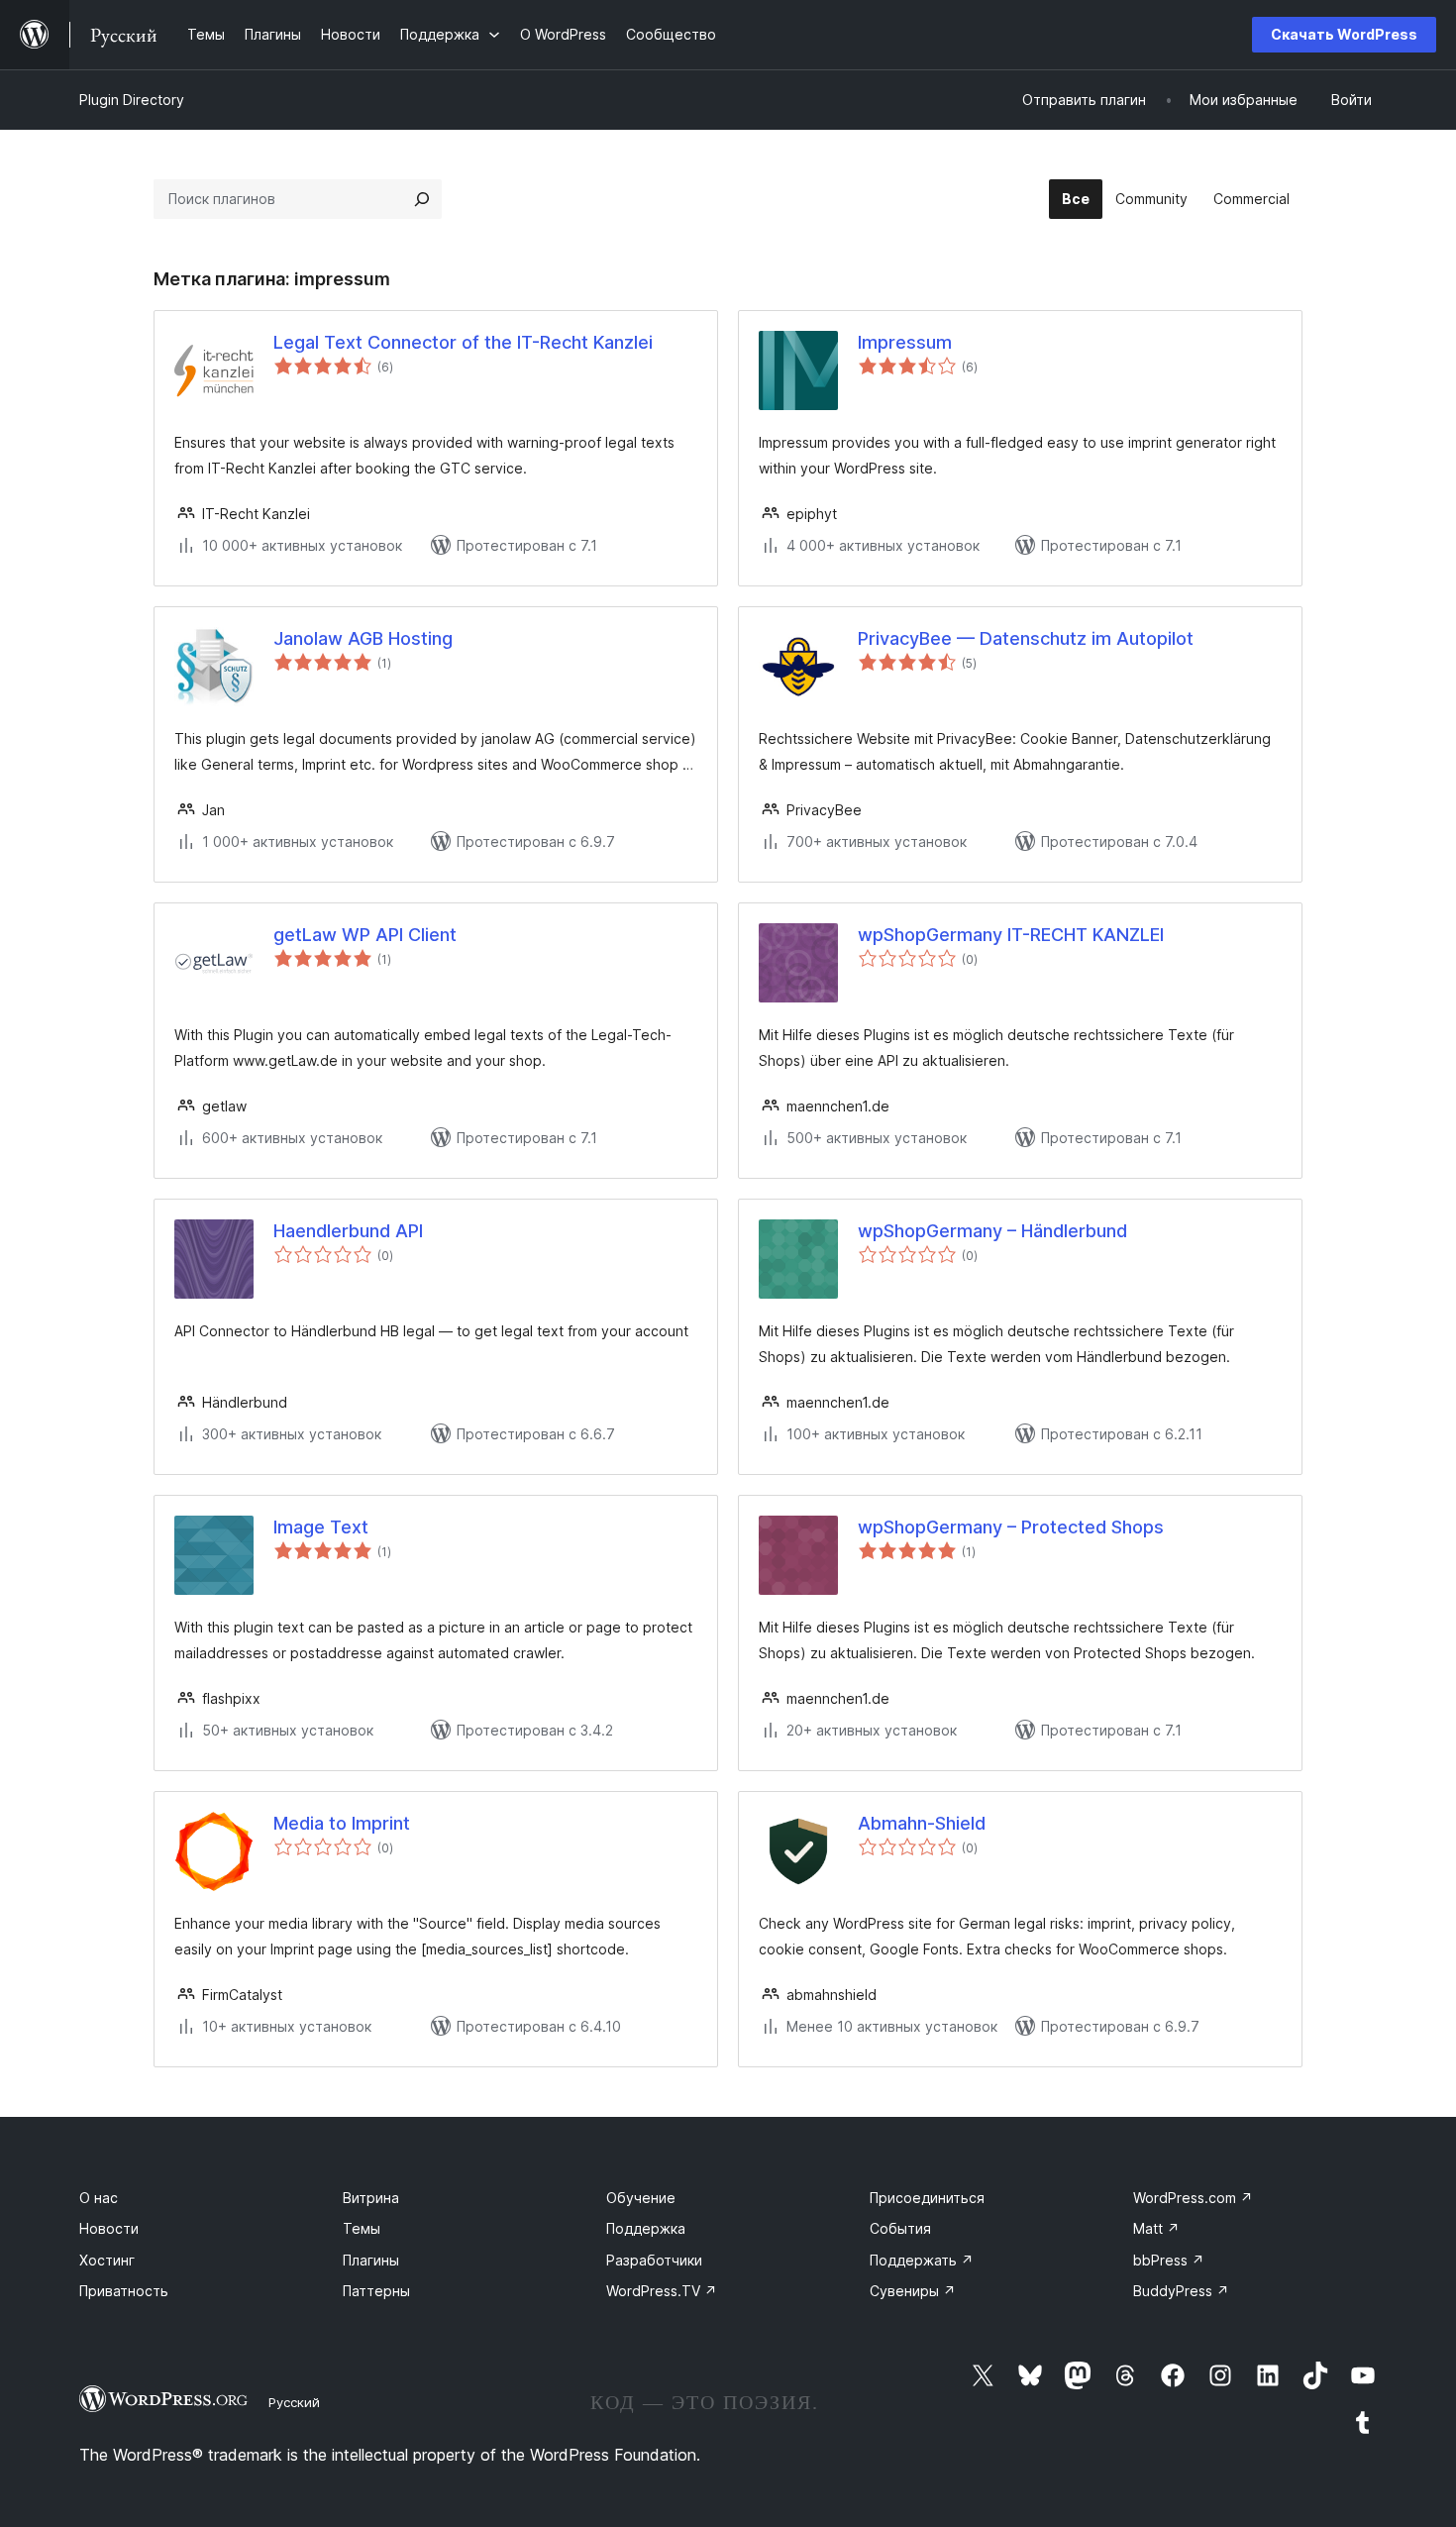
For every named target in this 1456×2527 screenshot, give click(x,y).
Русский (294, 2402)
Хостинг (107, 2260)
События (900, 2228)
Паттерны (376, 2291)
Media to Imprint (342, 1823)
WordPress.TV (662, 2291)
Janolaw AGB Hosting (363, 638)
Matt (1156, 2228)
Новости (109, 2228)
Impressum (905, 342)
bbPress (1169, 2260)
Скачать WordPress (1344, 34)
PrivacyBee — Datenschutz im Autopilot (1026, 638)
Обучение (641, 2198)
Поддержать (922, 2260)
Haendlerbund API (348, 1231)
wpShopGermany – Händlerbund (992, 1231)
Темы (362, 2228)
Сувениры (913, 2291)
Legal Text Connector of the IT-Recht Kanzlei (463, 342)
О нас (99, 2198)
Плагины (371, 2260)
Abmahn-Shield (922, 1823)
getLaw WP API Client (365, 935)
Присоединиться (927, 2198)
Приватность (124, 2291)
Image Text (321, 1527)
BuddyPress (1181, 2291)
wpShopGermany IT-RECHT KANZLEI (1011, 935)
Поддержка (646, 2228)
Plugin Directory (132, 100)
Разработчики (654, 2260)
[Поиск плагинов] (422, 199)
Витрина (371, 2198)
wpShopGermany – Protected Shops (1011, 1527)
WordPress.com (1193, 2198)
